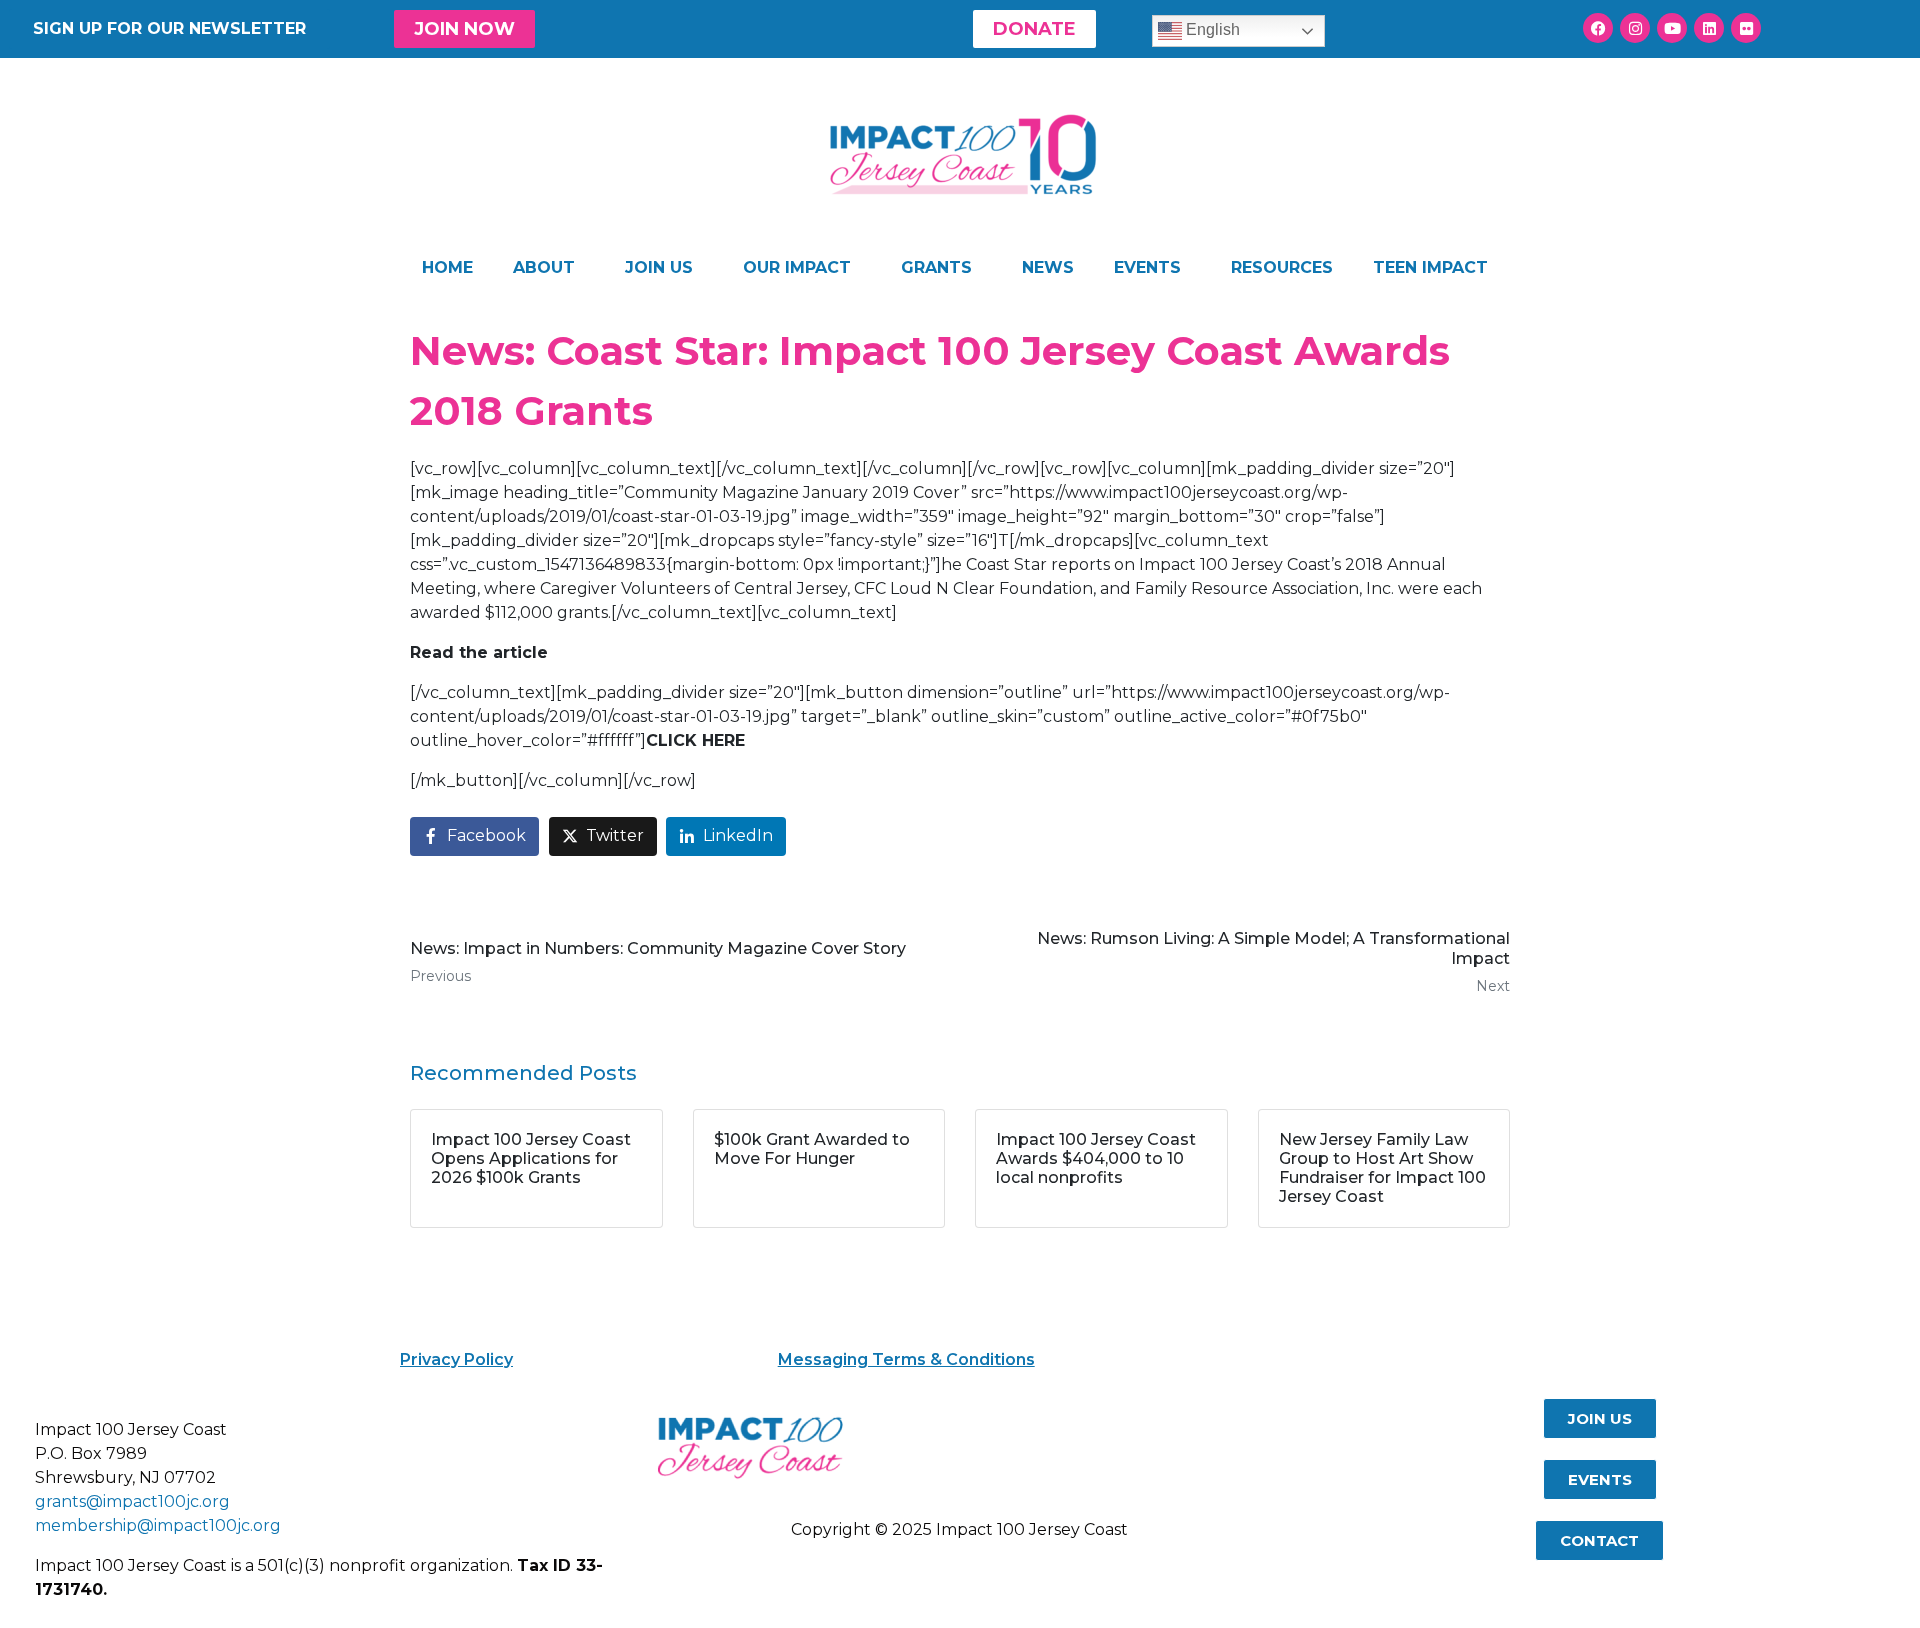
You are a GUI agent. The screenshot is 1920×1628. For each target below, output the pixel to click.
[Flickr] (1746, 28)
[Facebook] (1598, 28)
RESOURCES (1282, 267)
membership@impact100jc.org (158, 1525)
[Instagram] (1635, 28)
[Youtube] (1672, 28)
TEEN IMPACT (1430, 267)
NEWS (1048, 267)
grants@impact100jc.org (132, 1501)
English (1211, 29)
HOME (447, 267)
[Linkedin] (1709, 28)
